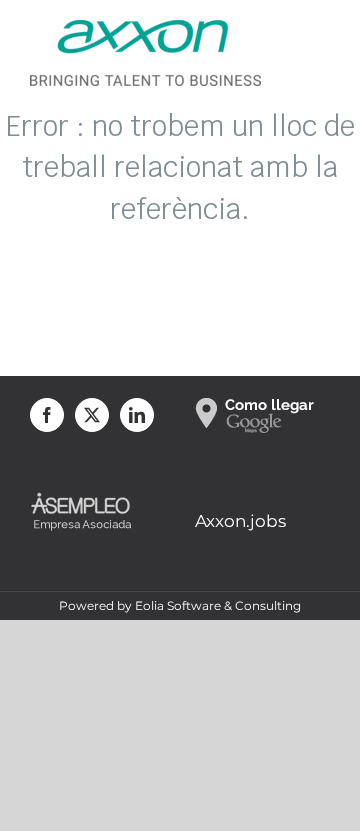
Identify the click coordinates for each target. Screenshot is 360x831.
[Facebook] (47, 415)
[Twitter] (92, 415)
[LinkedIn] (137, 415)
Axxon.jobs (240, 521)
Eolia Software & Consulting (218, 605)
